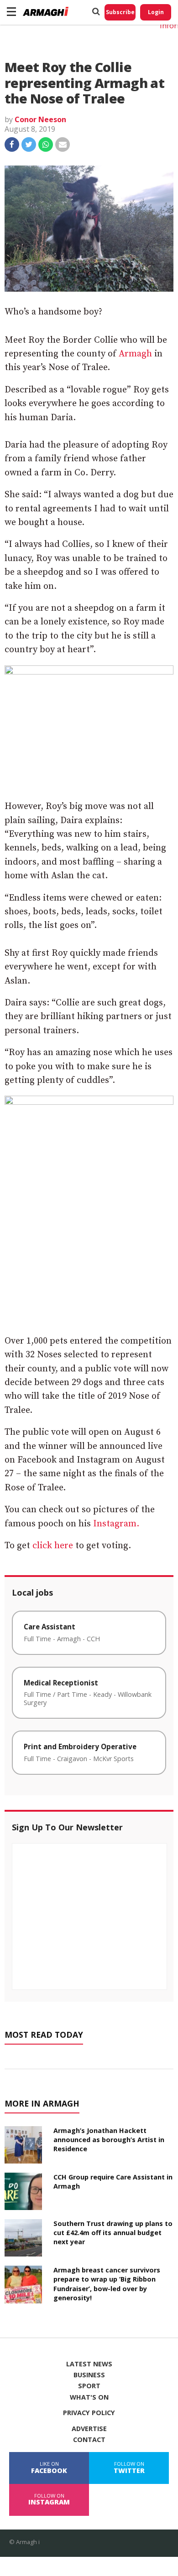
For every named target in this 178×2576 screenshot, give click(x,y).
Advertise (89, 2429)
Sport (89, 2386)
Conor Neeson (40, 119)
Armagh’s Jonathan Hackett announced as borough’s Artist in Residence (109, 2140)
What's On (89, 2397)
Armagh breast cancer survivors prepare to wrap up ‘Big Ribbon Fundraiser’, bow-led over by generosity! (107, 2284)
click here (53, 1546)
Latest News (89, 2364)
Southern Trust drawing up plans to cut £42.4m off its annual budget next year (113, 2233)
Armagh (135, 354)
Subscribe (120, 12)
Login (156, 12)
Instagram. (116, 1524)
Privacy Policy (89, 2413)
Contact (89, 2440)
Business (89, 2375)
